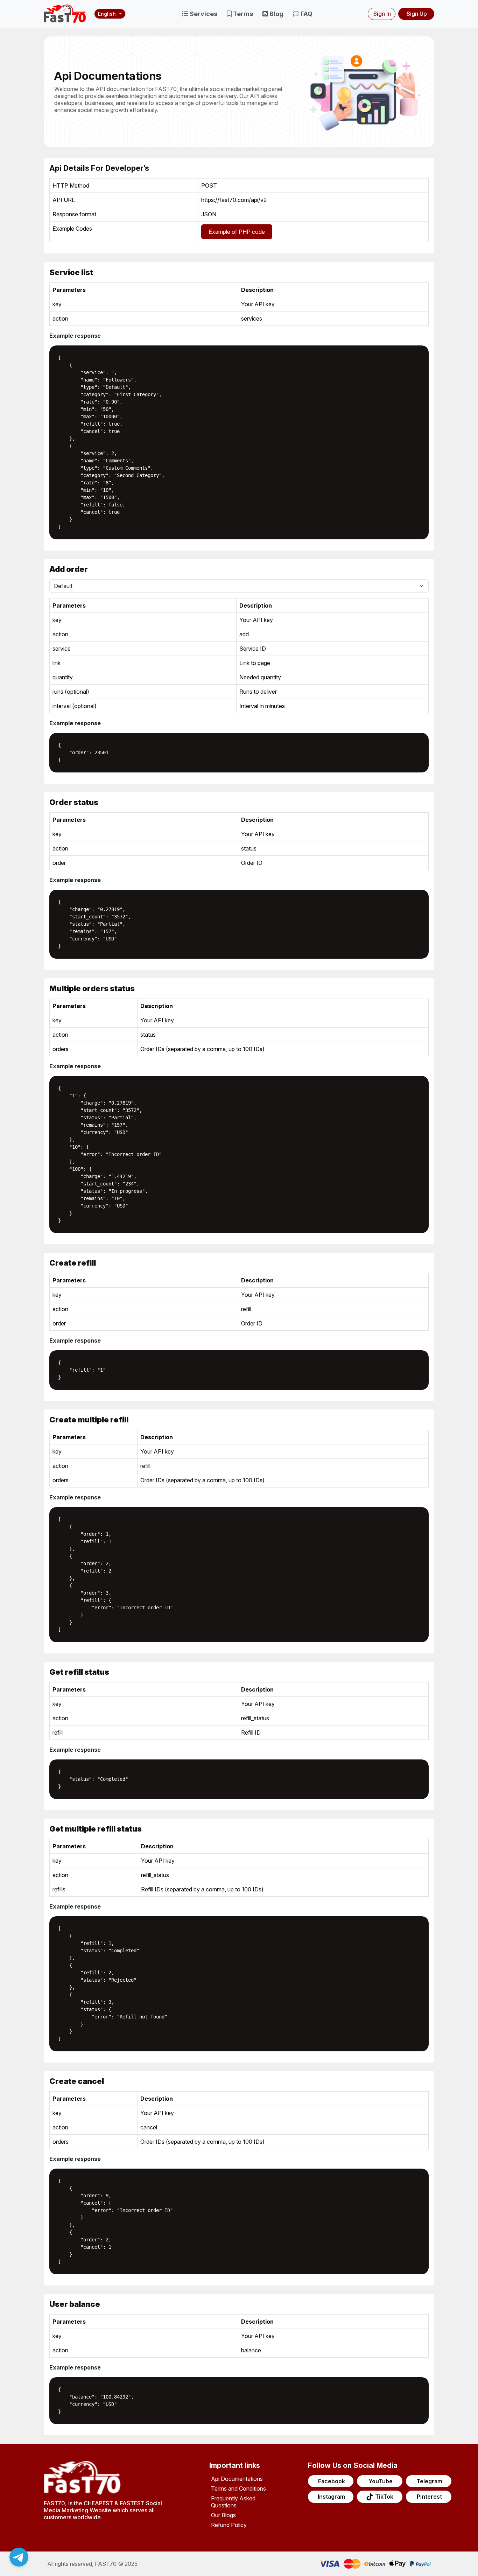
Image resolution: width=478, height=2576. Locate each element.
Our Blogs (223, 2515)
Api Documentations (237, 2479)
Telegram (429, 2481)
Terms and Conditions (238, 2488)
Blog (276, 14)
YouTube (381, 2481)
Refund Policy (229, 2525)
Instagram (331, 2497)
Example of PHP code (237, 232)
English (107, 14)
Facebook (332, 2481)
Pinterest (429, 2497)
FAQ (306, 14)
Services (203, 14)
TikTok (384, 2497)
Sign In (382, 14)
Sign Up (417, 14)
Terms (242, 14)
